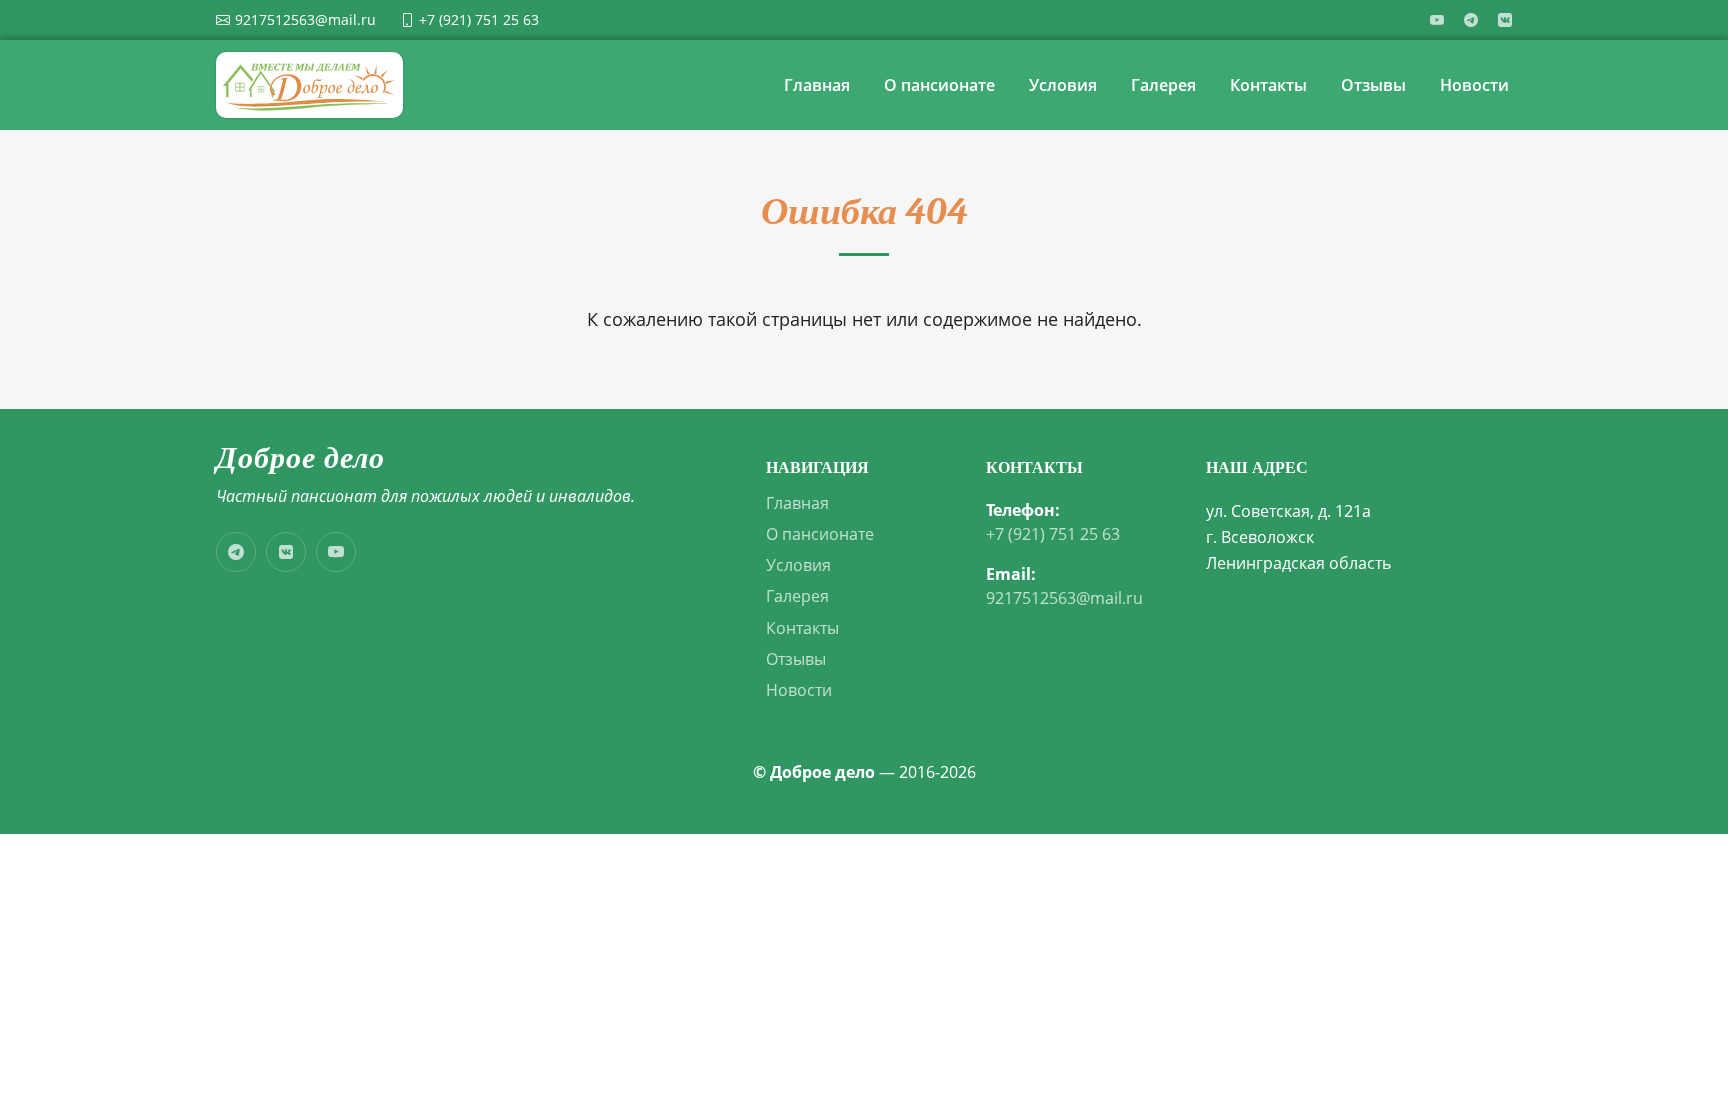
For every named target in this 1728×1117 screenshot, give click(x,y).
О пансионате (939, 85)
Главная (817, 85)
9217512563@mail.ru (1064, 598)
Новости (1474, 85)
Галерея (1163, 85)
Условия (1063, 85)
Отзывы (1373, 85)
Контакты (1268, 85)
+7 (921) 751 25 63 (1053, 534)
